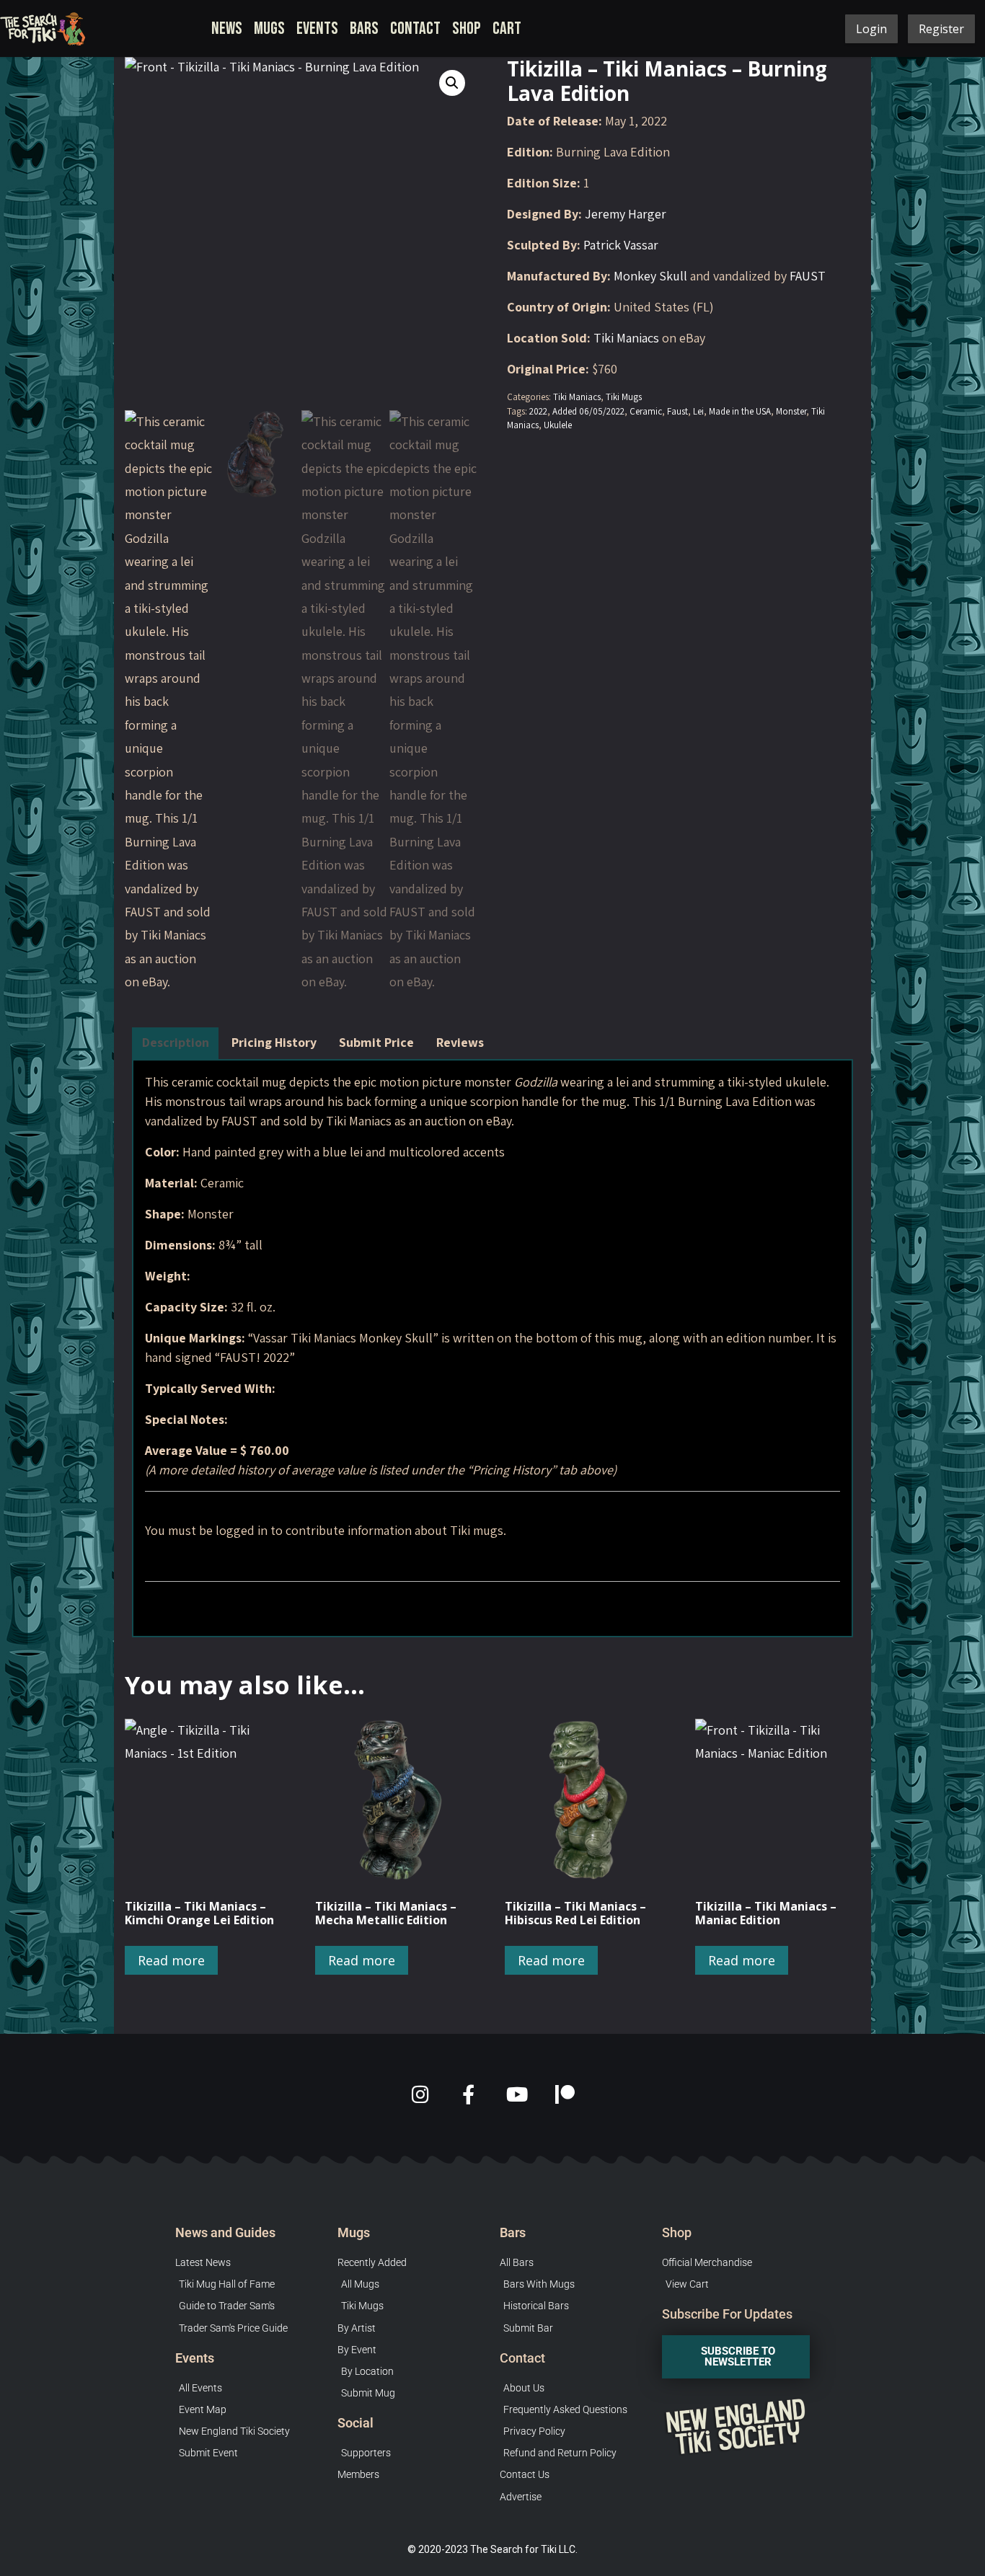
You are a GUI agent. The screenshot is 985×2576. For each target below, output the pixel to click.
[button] (452, 83)
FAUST (808, 276)
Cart (507, 28)
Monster (791, 411)
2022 (538, 411)
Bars (364, 28)
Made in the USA (740, 411)
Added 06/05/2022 (588, 411)
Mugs (269, 28)
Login (871, 29)
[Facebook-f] (468, 2094)
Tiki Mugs (624, 397)
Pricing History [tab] (274, 1042)
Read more (171, 1960)
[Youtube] (517, 2094)
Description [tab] (176, 1042)
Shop (467, 28)
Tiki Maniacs (626, 338)
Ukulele (558, 425)
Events (317, 28)
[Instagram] (420, 2094)
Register (941, 29)
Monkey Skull (650, 276)
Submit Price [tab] (376, 1042)
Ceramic (646, 411)
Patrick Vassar (621, 245)
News (227, 28)
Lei (698, 411)
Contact (415, 28)
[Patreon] (565, 2094)
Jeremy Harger (626, 214)
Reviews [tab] (460, 1042)
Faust (677, 411)
